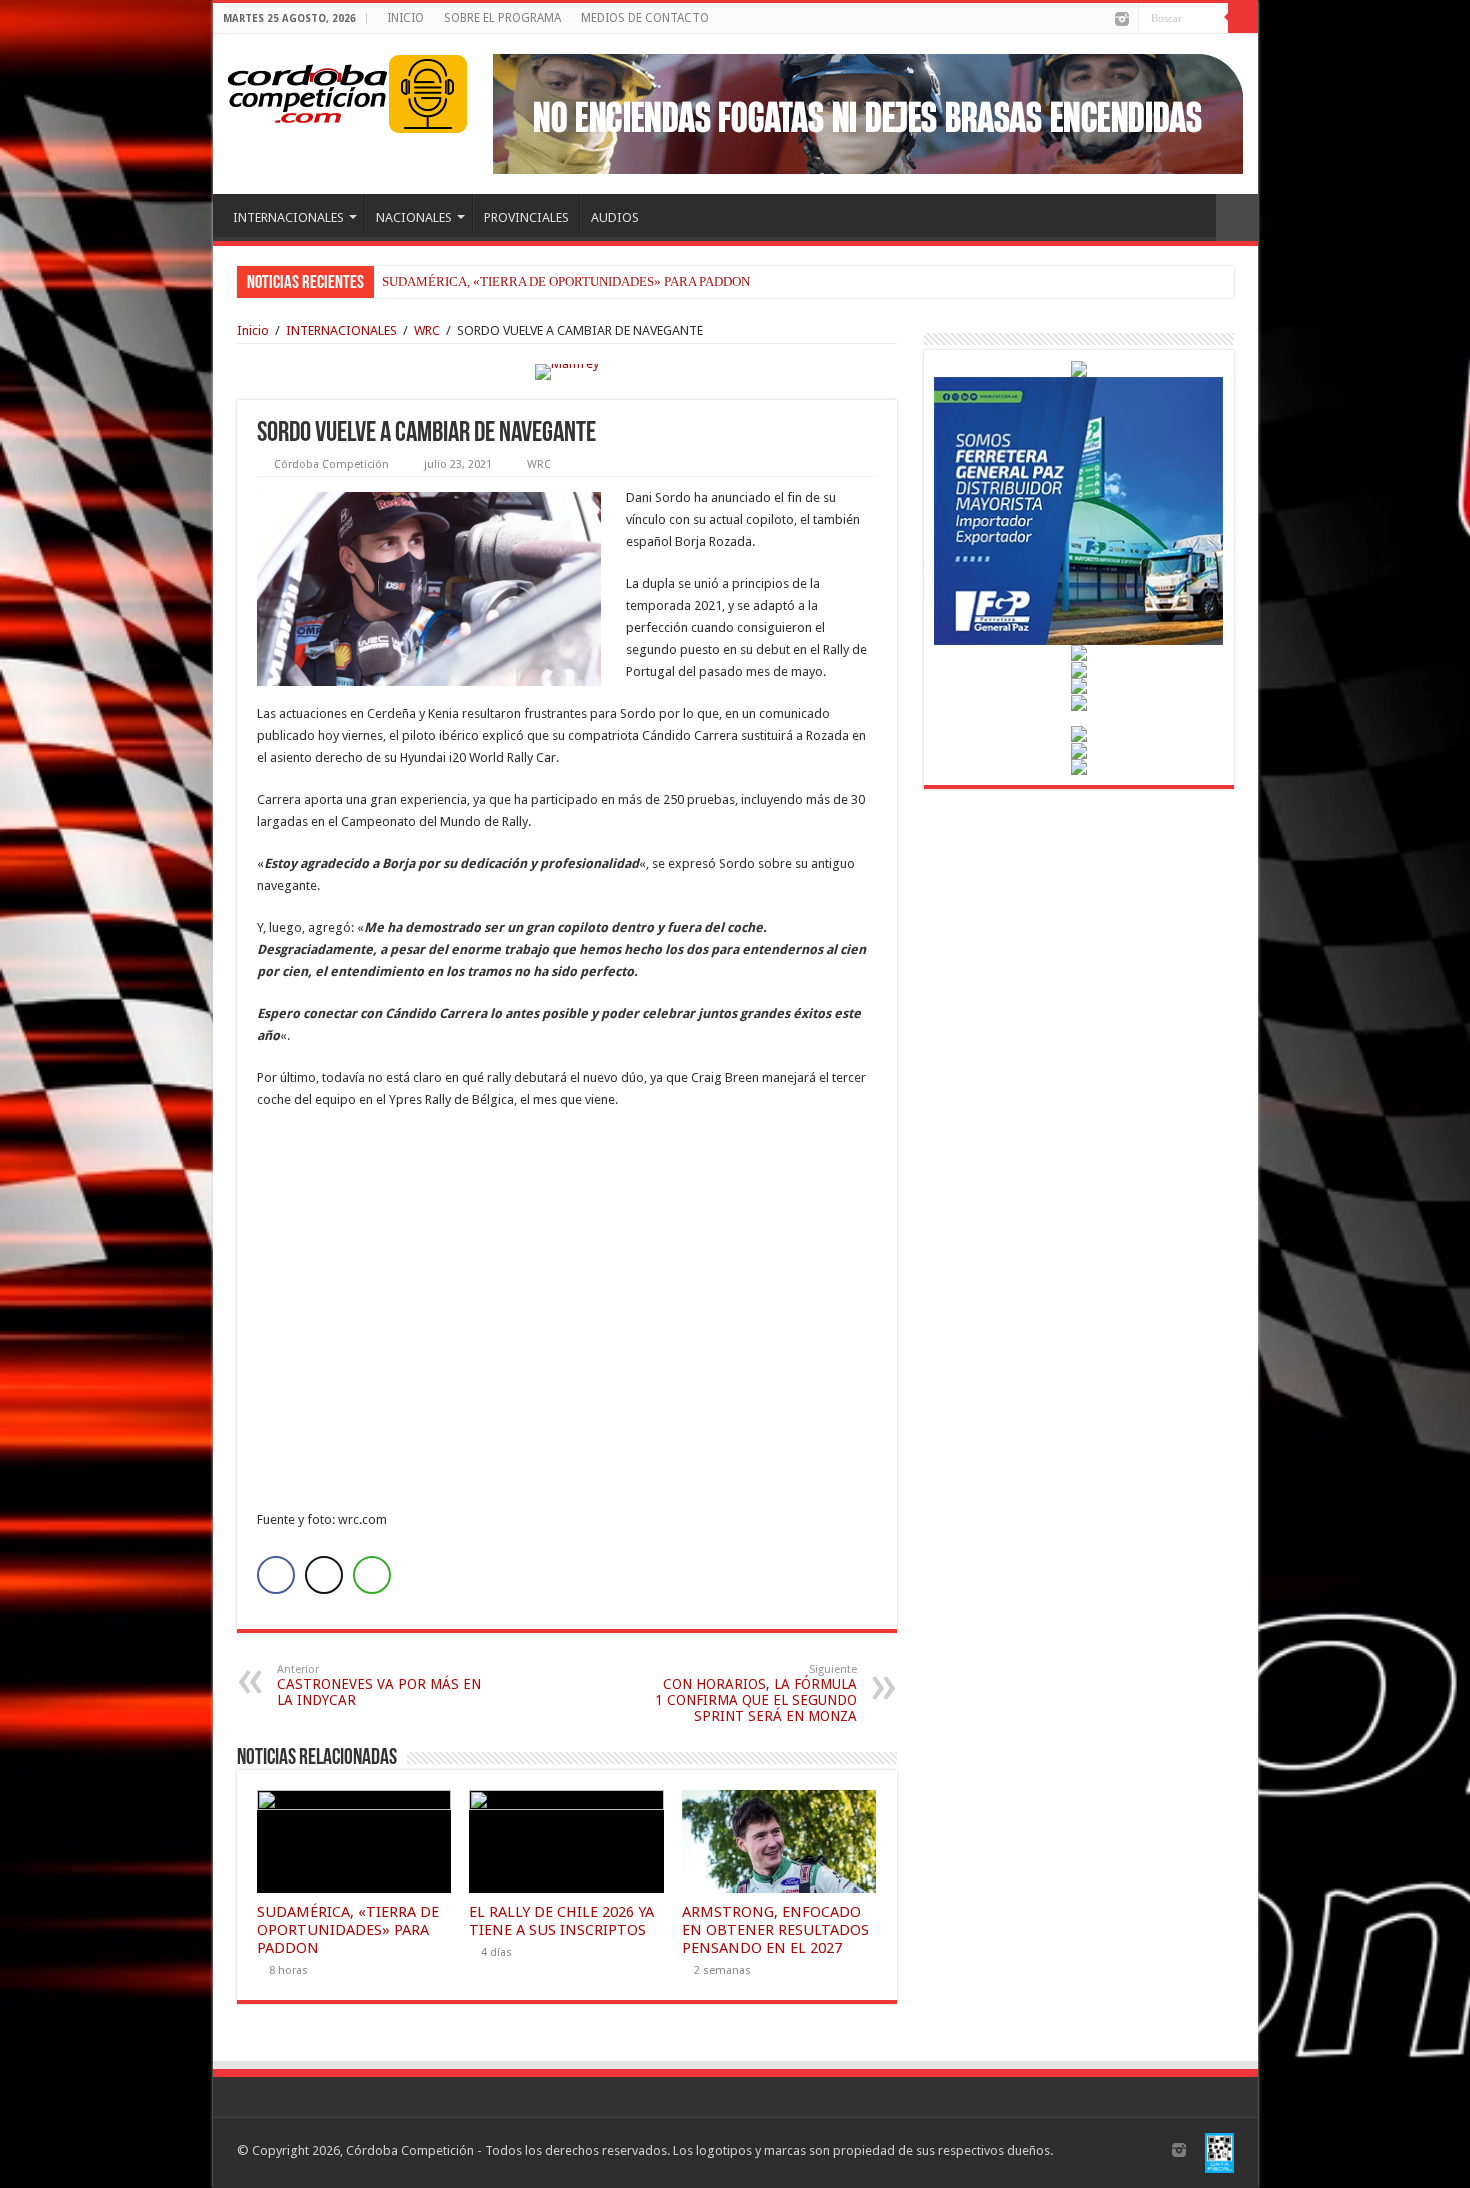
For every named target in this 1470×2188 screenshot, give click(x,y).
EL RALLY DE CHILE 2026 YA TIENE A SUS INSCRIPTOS (561, 1921)
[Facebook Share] (276, 1575)
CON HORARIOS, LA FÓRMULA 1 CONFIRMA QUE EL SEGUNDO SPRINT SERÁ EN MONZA (756, 1693)
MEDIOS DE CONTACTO (645, 18)
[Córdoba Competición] (308, 90)
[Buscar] (1243, 18)
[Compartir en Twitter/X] (324, 1575)
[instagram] (1122, 19)
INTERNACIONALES (288, 217)
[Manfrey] (567, 370)
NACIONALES (414, 217)
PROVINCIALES (526, 217)
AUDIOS (615, 217)
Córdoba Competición (331, 464)
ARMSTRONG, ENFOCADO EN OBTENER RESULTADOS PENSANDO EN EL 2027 (775, 1930)
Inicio (253, 330)
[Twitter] (1101, 20)
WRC (427, 330)
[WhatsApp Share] (372, 1575)
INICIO (405, 18)
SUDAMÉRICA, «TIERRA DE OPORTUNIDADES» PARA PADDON (566, 281)
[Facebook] (1082, 20)
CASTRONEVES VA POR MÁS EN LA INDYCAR (379, 1685)
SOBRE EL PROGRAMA (502, 18)
